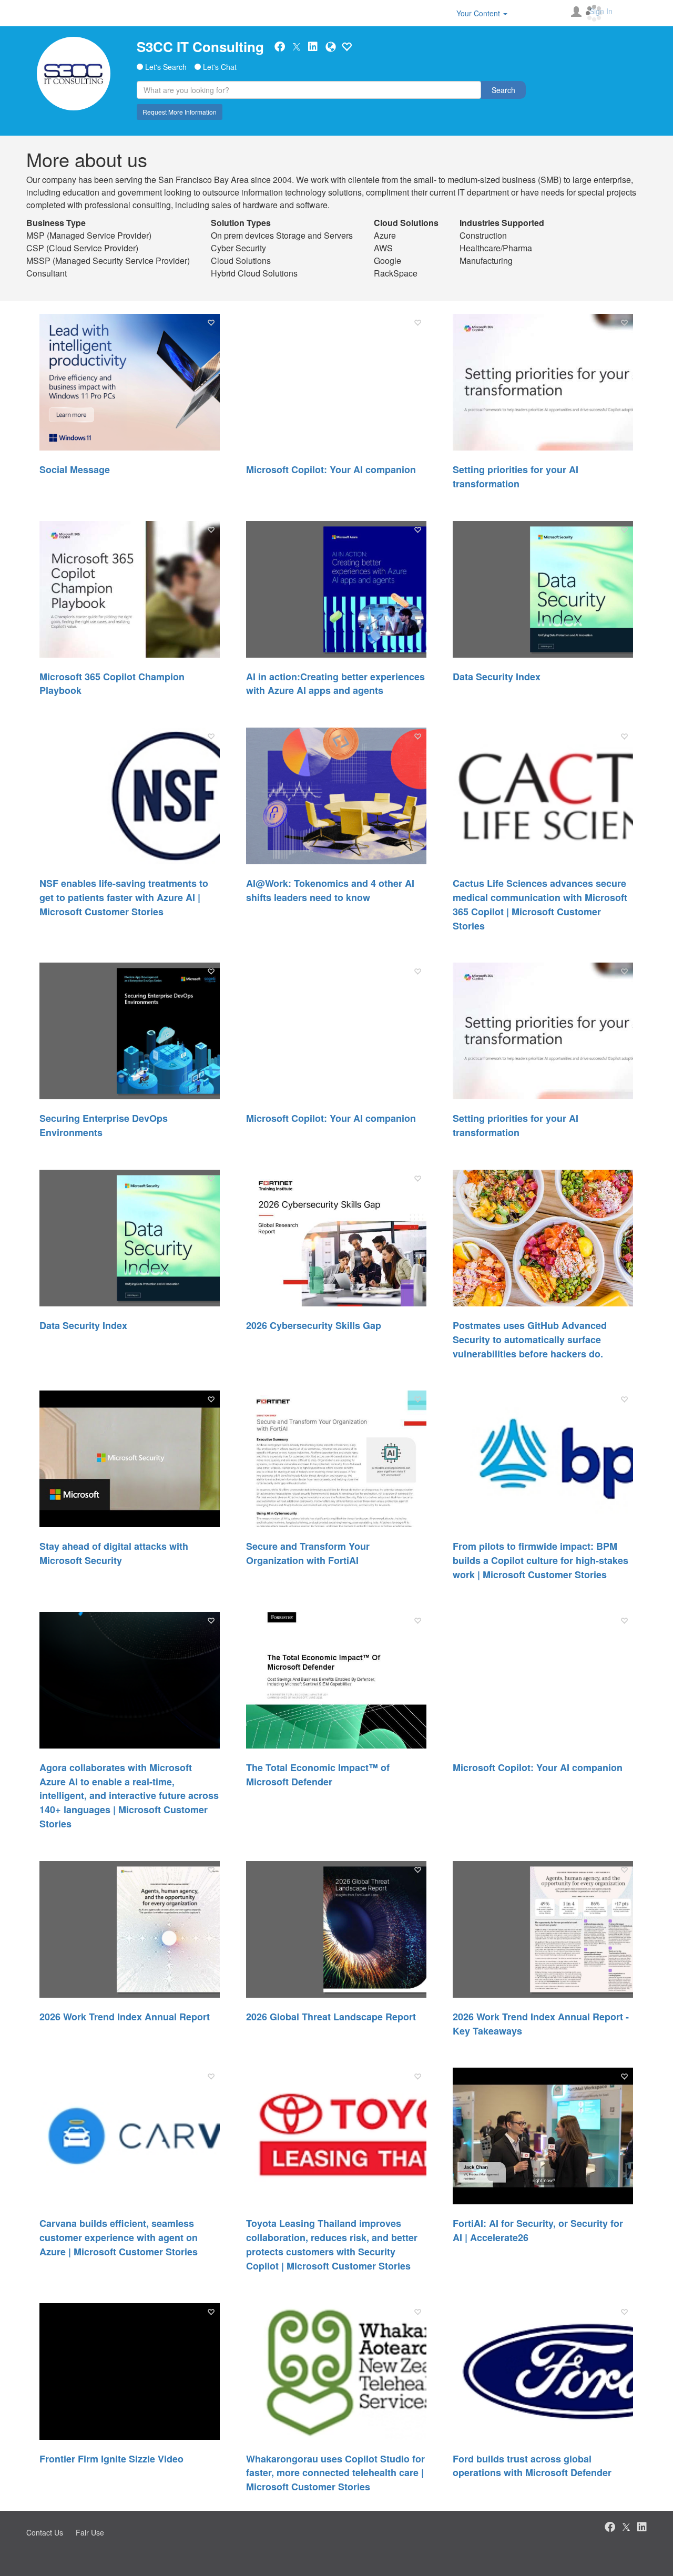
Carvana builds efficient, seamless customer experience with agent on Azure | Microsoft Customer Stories (119, 2237)
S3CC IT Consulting (200, 47)
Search (503, 90)
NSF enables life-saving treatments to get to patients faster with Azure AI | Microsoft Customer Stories (124, 897)
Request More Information (180, 112)
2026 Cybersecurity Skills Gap (314, 1325)
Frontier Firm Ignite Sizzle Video (111, 2459)
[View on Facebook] (280, 47)
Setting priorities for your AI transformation (516, 477)
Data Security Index (497, 677)
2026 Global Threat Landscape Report (331, 2017)
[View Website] (331, 47)
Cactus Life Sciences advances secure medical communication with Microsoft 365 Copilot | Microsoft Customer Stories (540, 904)
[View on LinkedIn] (313, 47)
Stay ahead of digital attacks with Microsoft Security (114, 1553)
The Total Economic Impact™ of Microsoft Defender (318, 1775)
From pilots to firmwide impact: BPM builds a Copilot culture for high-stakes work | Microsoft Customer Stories (541, 1560)
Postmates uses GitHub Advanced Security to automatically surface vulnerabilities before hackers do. (530, 1340)
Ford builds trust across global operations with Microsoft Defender (532, 2466)
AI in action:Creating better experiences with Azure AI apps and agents (335, 684)
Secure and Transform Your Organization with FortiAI (308, 1553)
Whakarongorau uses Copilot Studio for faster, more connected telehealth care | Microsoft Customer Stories (335, 2473)
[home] (74, 74)
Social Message (75, 469)
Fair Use (90, 2532)
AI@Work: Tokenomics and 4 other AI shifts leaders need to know (330, 890)
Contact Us (45, 2532)
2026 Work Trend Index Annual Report (125, 2017)
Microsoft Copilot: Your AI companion (331, 469)
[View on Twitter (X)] (297, 46)
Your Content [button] (479, 13)
